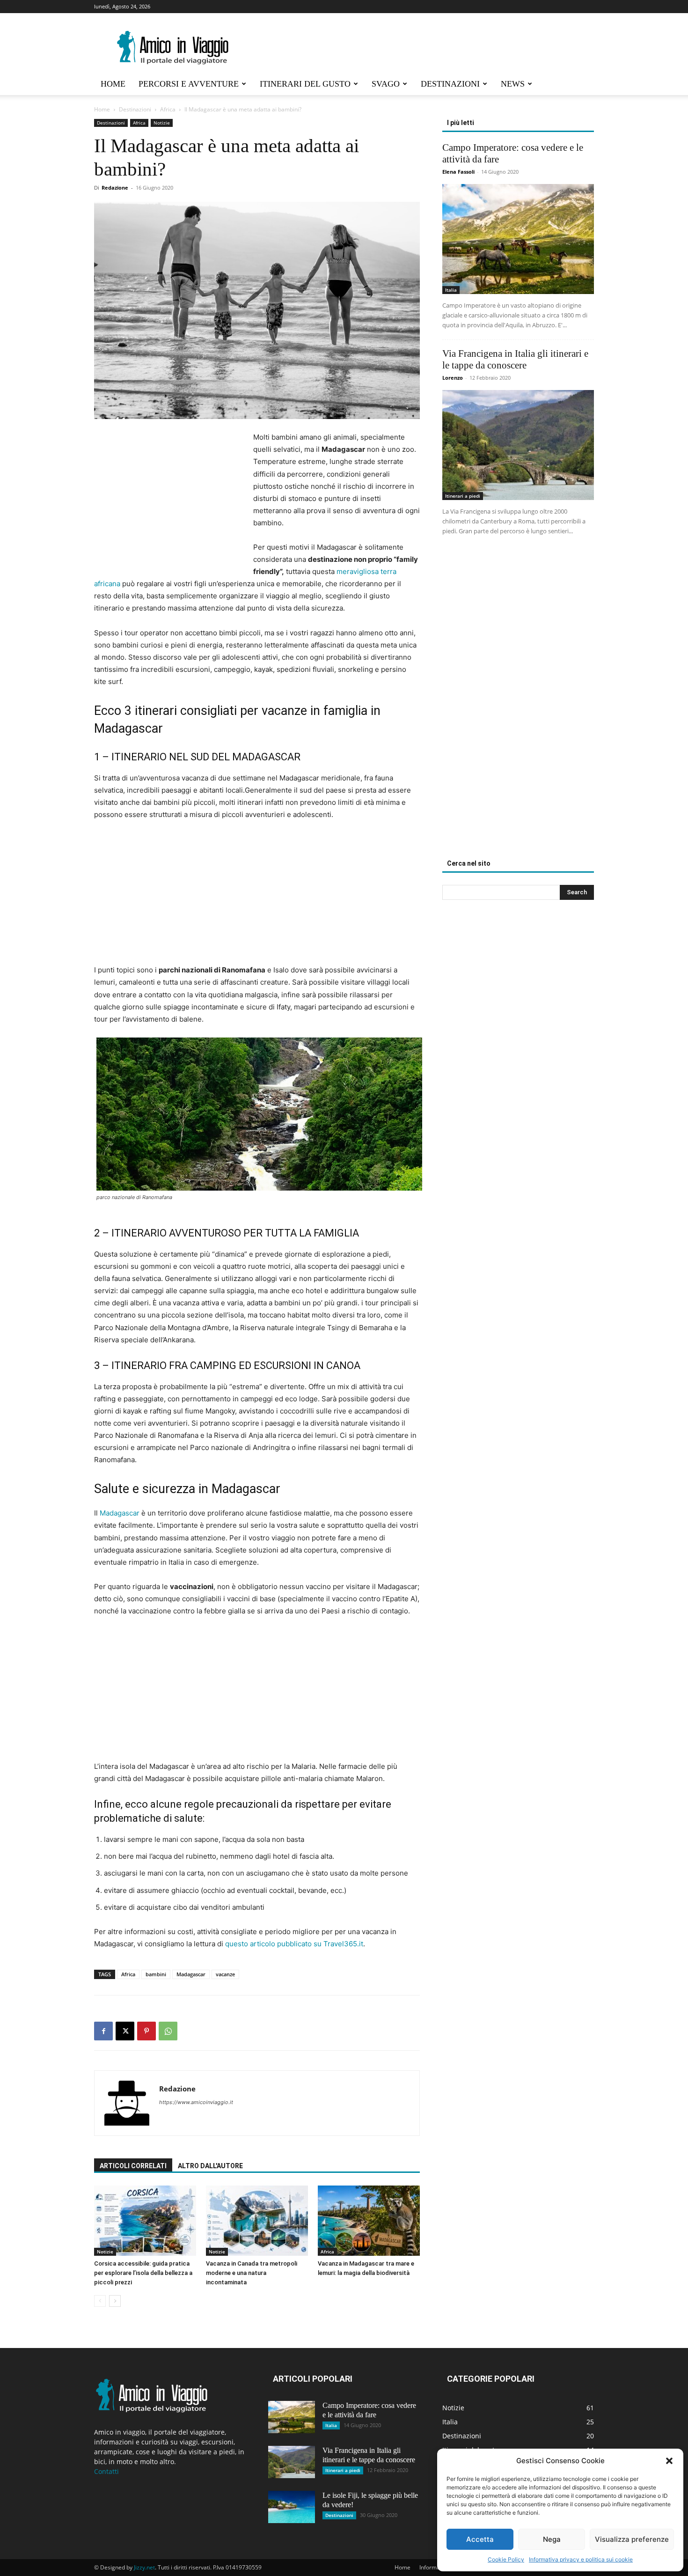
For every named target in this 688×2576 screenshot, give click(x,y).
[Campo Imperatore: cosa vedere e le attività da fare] (518, 239)
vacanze (225, 1974)
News (513, 84)
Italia (451, 290)
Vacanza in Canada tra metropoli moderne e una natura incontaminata (252, 2273)
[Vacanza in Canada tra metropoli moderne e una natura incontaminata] (257, 2221)
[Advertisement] (173, 499)
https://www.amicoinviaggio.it (196, 2102)
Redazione (115, 188)
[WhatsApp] (168, 2031)
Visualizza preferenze (632, 2539)
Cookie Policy (506, 2559)
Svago (386, 84)
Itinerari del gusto (305, 84)
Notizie (162, 123)
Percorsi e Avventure (189, 84)
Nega (552, 2539)
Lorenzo (453, 378)
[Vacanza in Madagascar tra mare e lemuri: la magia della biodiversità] (369, 2221)
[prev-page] (100, 2301)
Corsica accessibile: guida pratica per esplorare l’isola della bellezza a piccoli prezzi (143, 2273)
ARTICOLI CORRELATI (133, 2166)
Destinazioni (450, 84)
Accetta (480, 2539)
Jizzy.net (144, 2567)
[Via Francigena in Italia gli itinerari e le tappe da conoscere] (518, 445)
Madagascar (120, 1513)
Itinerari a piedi (463, 496)
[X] (125, 2031)
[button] (669, 2461)
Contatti (106, 2471)
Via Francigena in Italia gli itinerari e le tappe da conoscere (515, 359)
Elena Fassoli (458, 172)
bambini (156, 1974)
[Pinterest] (146, 2031)
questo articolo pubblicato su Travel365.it (294, 1944)
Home (113, 84)
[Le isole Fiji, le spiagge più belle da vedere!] (292, 2507)
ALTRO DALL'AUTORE (210, 2166)
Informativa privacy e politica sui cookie (581, 2559)
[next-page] (115, 2301)
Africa (168, 109)
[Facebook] (103, 2031)
